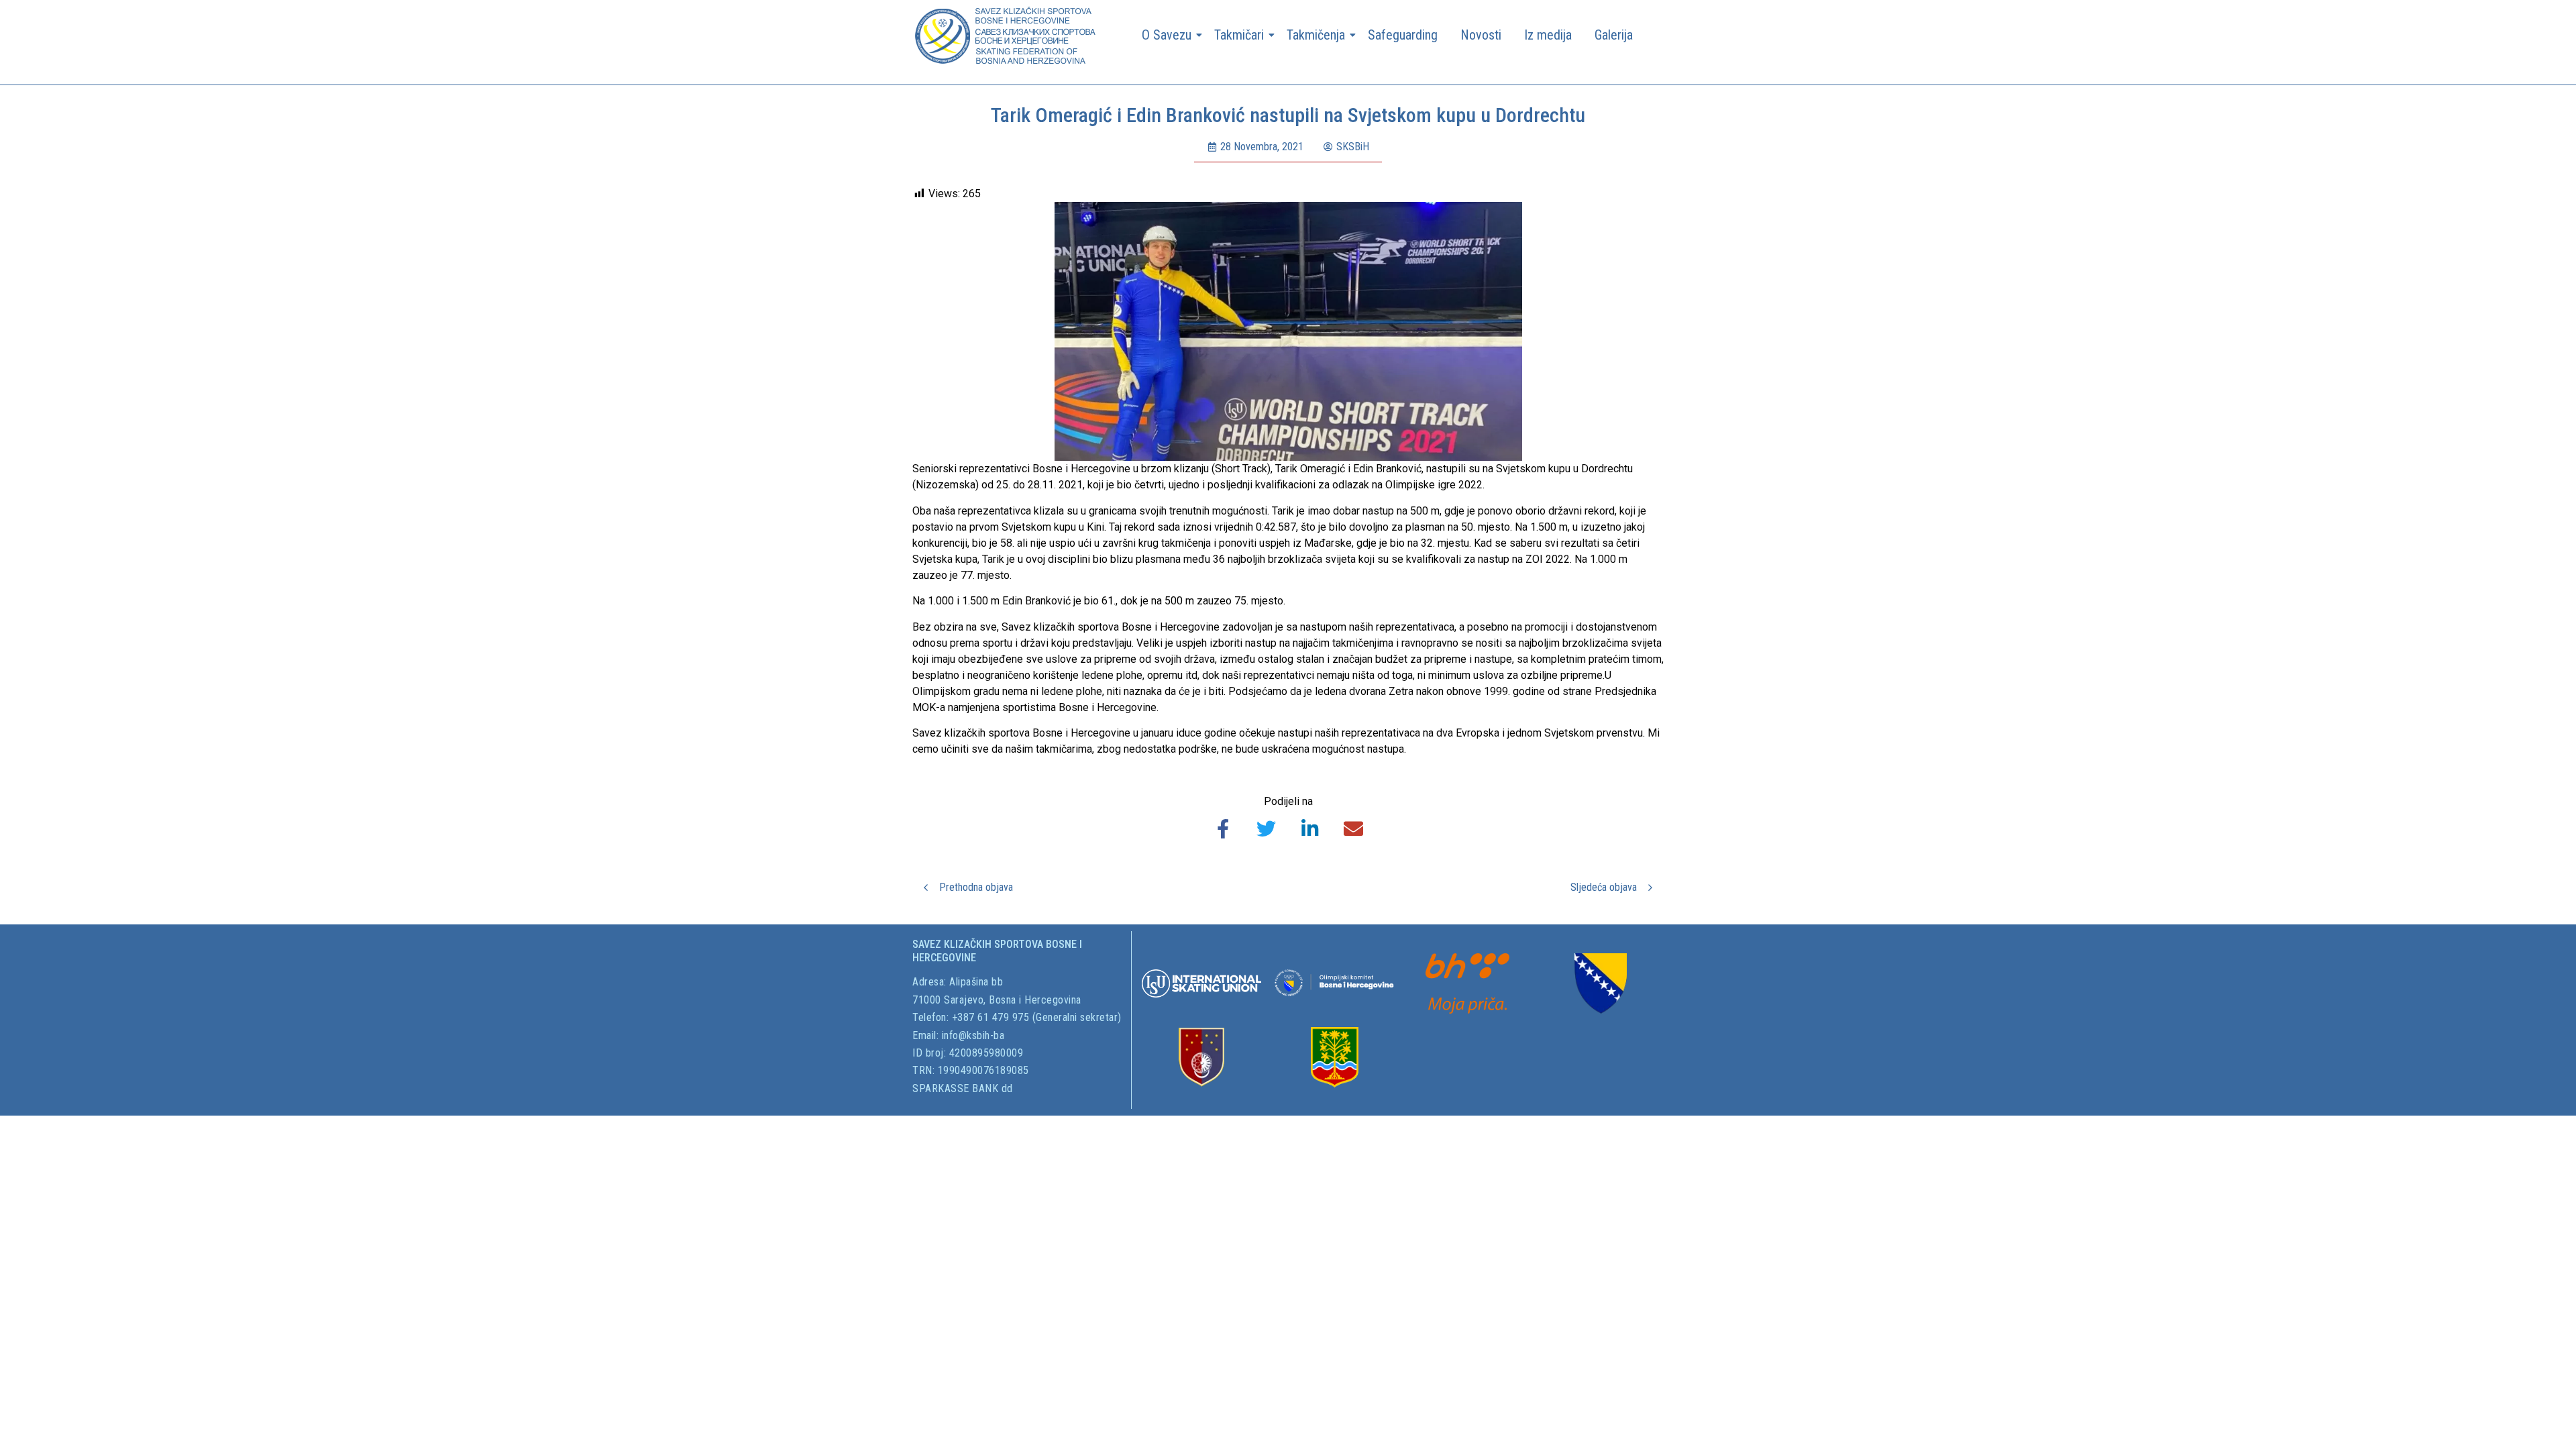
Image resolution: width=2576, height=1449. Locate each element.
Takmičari (1239, 35)
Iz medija (1548, 35)
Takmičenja (1316, 35)
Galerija (1614, 35)
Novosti (1481, 35)
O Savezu (1167, 35)
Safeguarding (1403, 35)
